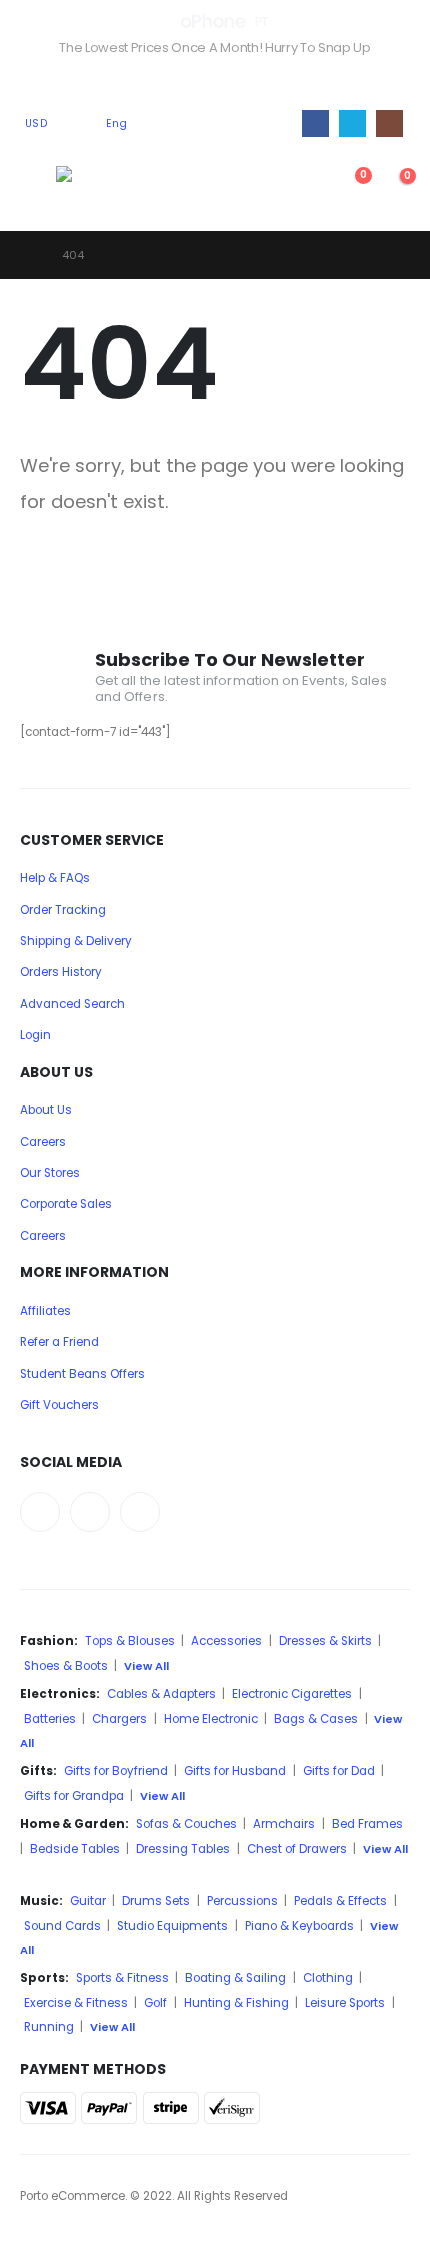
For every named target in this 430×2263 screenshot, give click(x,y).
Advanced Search (72, 1004)
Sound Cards (62, 1926)
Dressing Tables (183, 1849)
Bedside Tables (75, 1849)
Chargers (119, 1719)
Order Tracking (63, 910)
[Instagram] (389, 123)
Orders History (61, 972)
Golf (155, 2003)
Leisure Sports (345, 2003)
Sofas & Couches (186, 1824)
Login (35, 1035)
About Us (46, 1110)
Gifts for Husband (235, 1771)
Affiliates (45, 1311)
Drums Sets (156, 1901)
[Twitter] (352, 123)
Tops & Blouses (130, 1641)
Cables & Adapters (161, 1694)
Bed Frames (367, 1824)
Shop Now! (215, 80)
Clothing (328, 1978)
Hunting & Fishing (236, 2003)
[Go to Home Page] (27, 255)
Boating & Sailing (235, 1978)
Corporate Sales (66, 1204)
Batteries (50, 1719)
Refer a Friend (59, 1342)
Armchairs (284, 1824)
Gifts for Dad (339, 1771)
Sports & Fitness (122, 1978)
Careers (43, 1142)
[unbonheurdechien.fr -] (106, 186)
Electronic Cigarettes (292, 1694)
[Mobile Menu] (38, 186)
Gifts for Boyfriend (116, 1771)
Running (49, 2027)
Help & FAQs (55, 878)
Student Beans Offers (82, 1374)
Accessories (226, 1641)
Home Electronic (211, 1719)
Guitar (88, 1901)
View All (146, 1666)
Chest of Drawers (297, 1849)
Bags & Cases (316, 1719)
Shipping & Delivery (76, 941)
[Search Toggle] (304, 186)
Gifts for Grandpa (74, 1796)
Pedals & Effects (340, 1901)
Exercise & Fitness (76, 2003)
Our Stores (50, 1173)
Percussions (242, 1901)
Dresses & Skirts (325, 1641)
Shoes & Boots (66, 1666)
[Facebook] (315, 123)
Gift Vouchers (59, 1405)
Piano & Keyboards (299, 1926)
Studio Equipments (172, 1926)
